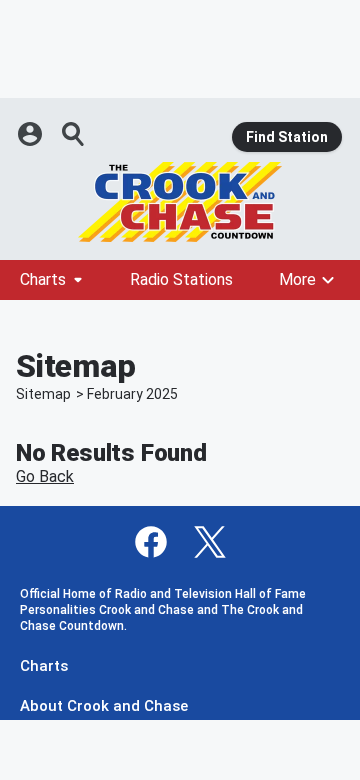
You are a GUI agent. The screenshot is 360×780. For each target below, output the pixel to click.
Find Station (287, 137)
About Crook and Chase (104, 706)
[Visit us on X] (210, 542)
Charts (43, 279)
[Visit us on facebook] (151, 542)
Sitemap (43, 394)
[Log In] (32, 134)
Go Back (45, 476)
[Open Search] (74, 134)
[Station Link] (180, 202)
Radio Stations (181, 279)
